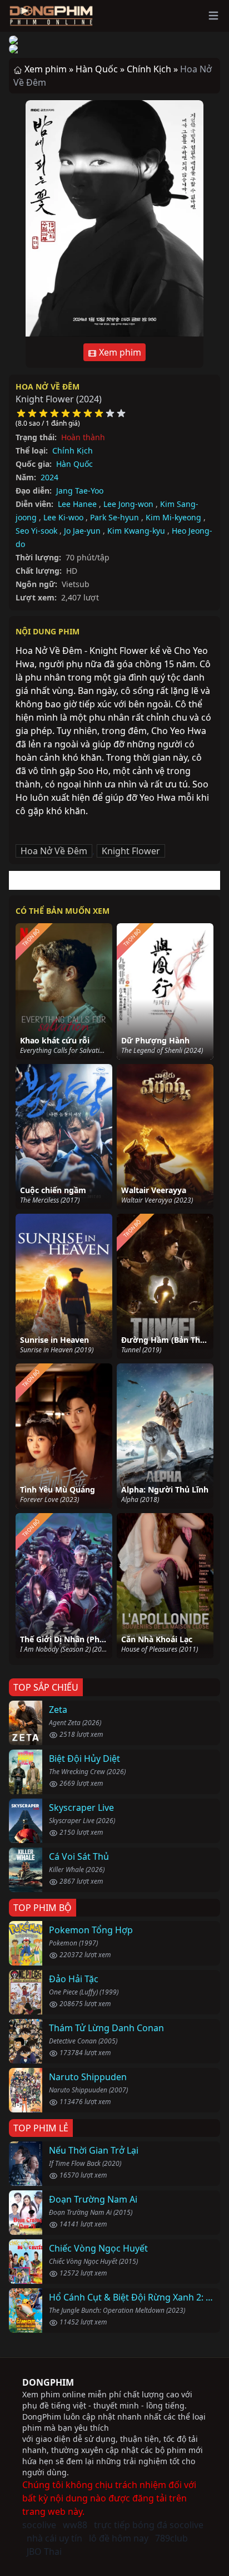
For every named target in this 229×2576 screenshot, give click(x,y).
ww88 (75, 2525)
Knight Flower (131, 851)
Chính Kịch (73, 450)
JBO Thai (44, 2552)
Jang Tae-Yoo (80, 491)
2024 (49, 477)
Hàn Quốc (74, 464)
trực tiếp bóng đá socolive (149, 2525)
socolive (39, 2525)
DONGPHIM (48, 2382)
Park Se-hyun (114, 517)
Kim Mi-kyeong (173, 517)
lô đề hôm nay (119, 2538)
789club (171, 2538)
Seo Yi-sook (36, 531)
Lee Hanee (77, 504)
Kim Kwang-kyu (136, 531)
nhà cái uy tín (54, 2538)
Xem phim (119, 352)
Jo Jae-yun (82, 531)
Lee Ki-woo (63, 517)
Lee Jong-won (128, 504)
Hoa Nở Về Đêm (48, 386)
